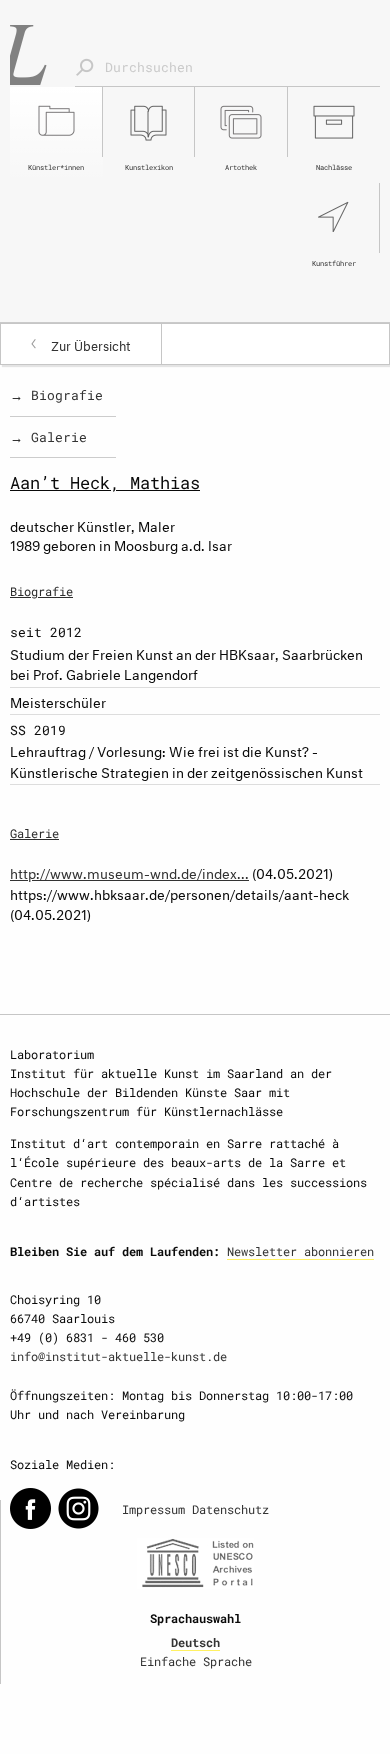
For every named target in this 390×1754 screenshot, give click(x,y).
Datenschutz (230, 1509)
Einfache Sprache (196, 1661)
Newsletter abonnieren (300, 1251)
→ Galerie (48, 437)
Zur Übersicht (91, 344)
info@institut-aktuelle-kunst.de (118, 1356)
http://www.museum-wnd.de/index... (129, 871)
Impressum (153, 1509)
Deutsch (195, 1642)
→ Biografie (56, 395)
